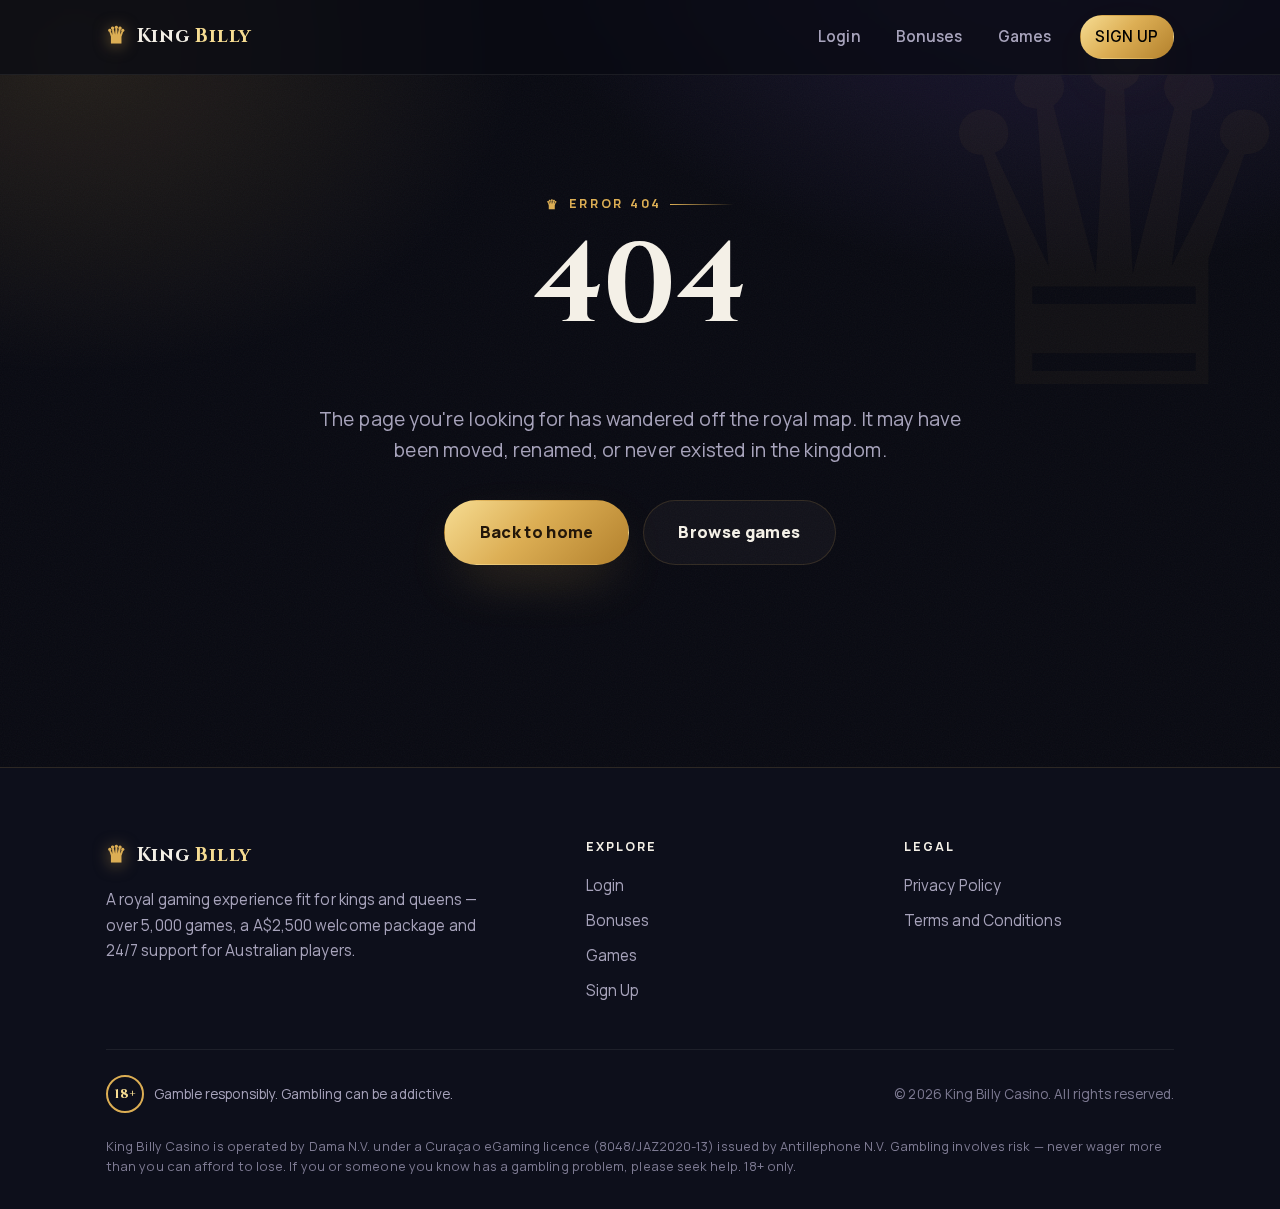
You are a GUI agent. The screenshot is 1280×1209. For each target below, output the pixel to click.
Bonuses (929, 36)
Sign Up (613, 990)
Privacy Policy (952, 885)
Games (1024, 36)
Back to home (537, 532)
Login (839, 36)
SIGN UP (1126, 36)
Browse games (739, 532)
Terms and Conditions (983, 920)
